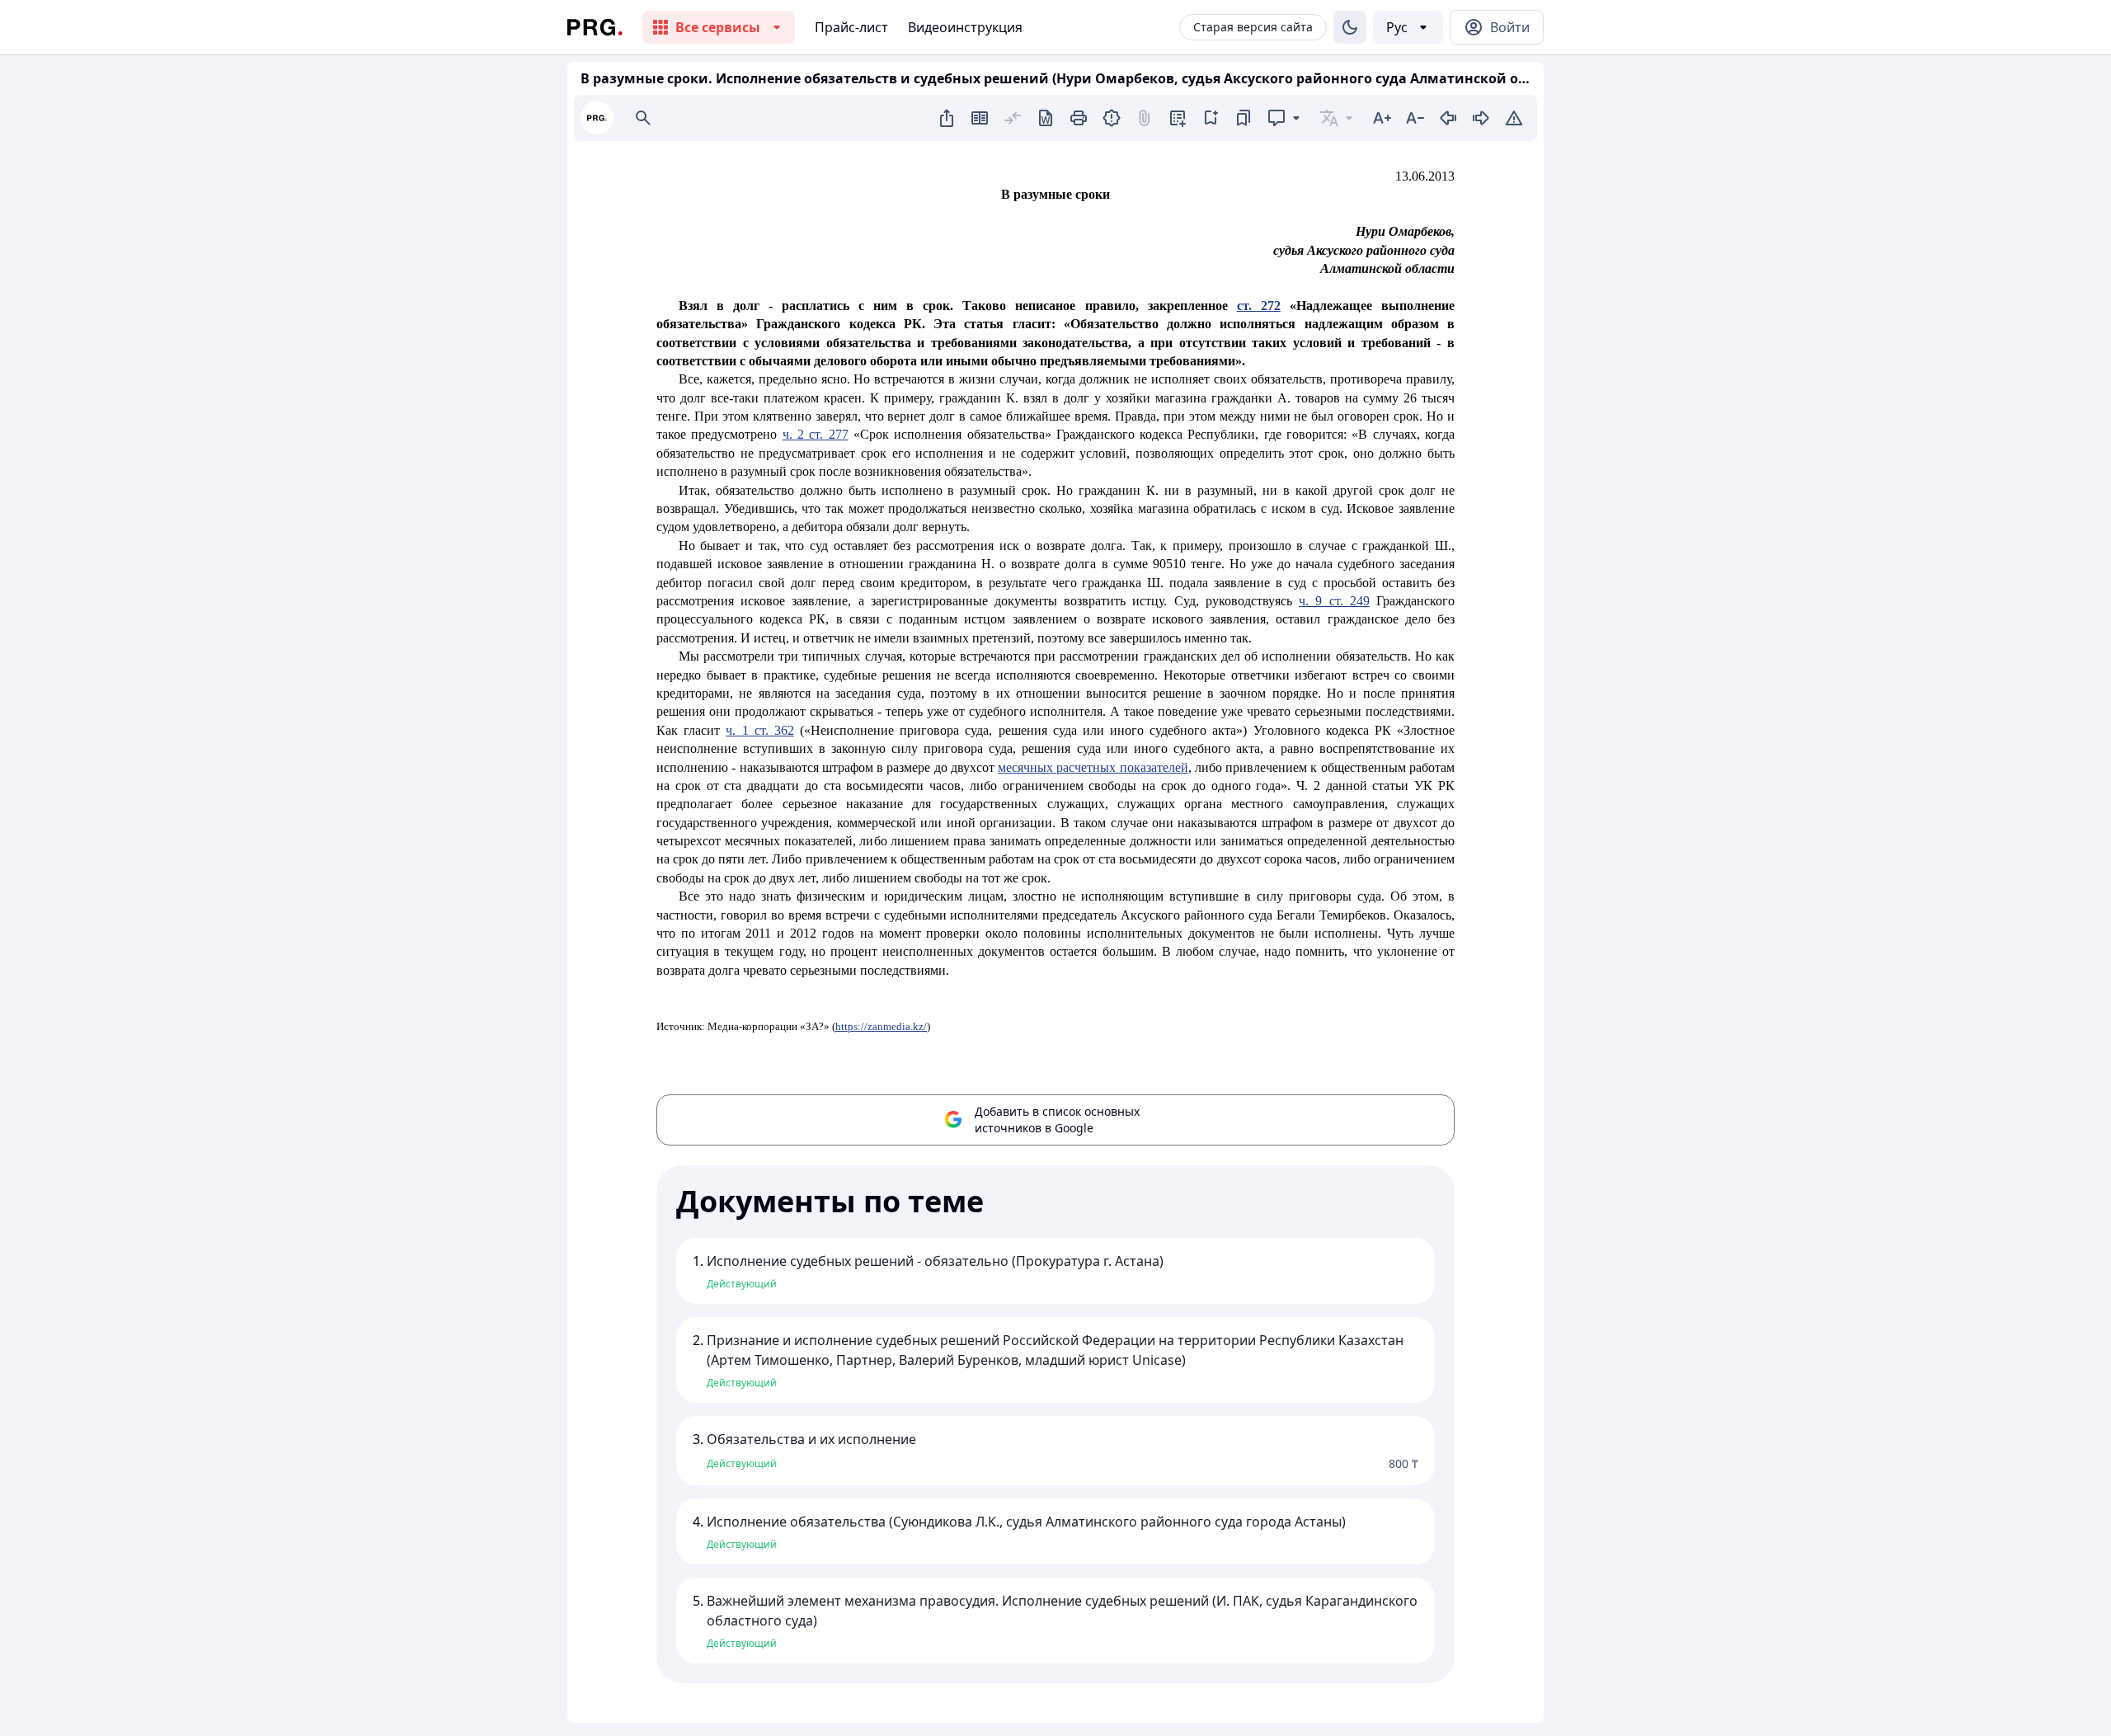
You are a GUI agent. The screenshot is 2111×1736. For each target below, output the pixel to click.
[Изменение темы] (1350, 27)
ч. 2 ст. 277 (816, 434)
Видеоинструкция (965, 27)
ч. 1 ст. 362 (760, 730)
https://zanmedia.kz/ (881, 1026)
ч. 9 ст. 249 (1334, 601)
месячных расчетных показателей (1093, 767)
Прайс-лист (851, 27)
